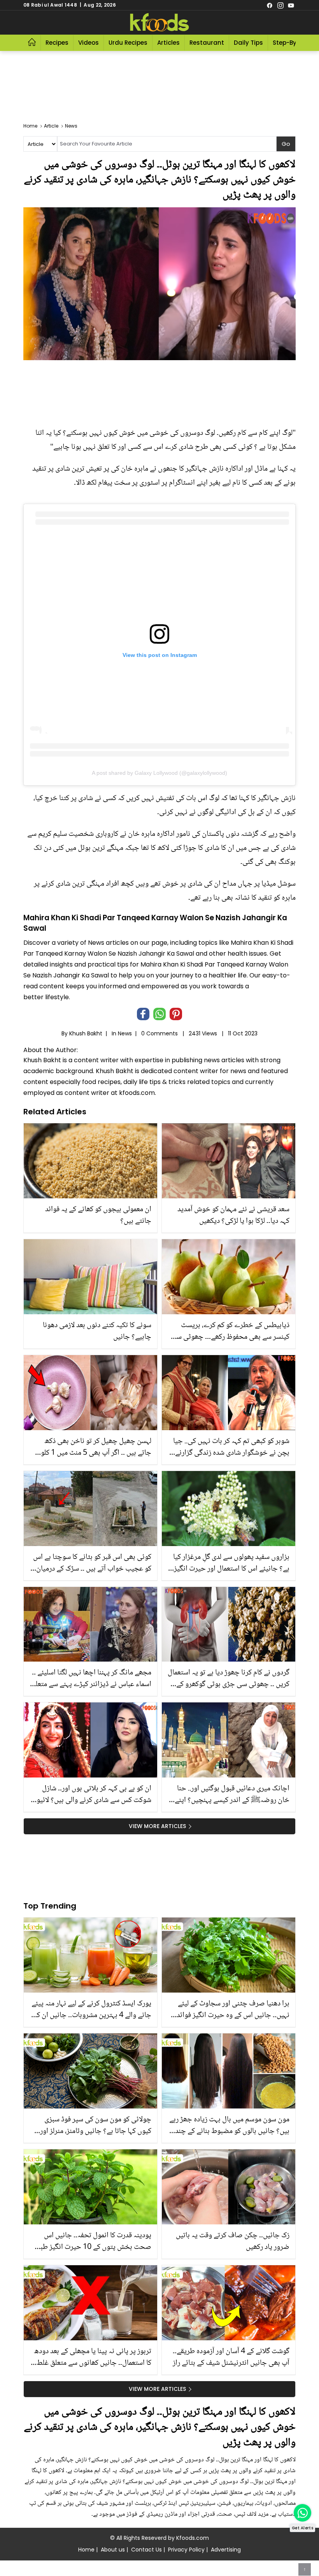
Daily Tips (248, 43)
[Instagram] (280, 5)
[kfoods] (159, 23)
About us (113, 2550)
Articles (168, 43)
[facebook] (270, 5)
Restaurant (207, 43)
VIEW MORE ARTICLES (157, 1826)
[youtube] (291, 5)
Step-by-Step (293, 43)
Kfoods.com (193, 2538)
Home (86, 2550)
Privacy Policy (186, 2550)
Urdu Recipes (128, 43)
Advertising (226, 2550)
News (125, 1033)
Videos (89, 43)
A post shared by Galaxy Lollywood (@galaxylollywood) (159, 773)
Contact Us (146, 2550)
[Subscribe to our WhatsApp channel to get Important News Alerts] (302, 2513)
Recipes (57, 43)
